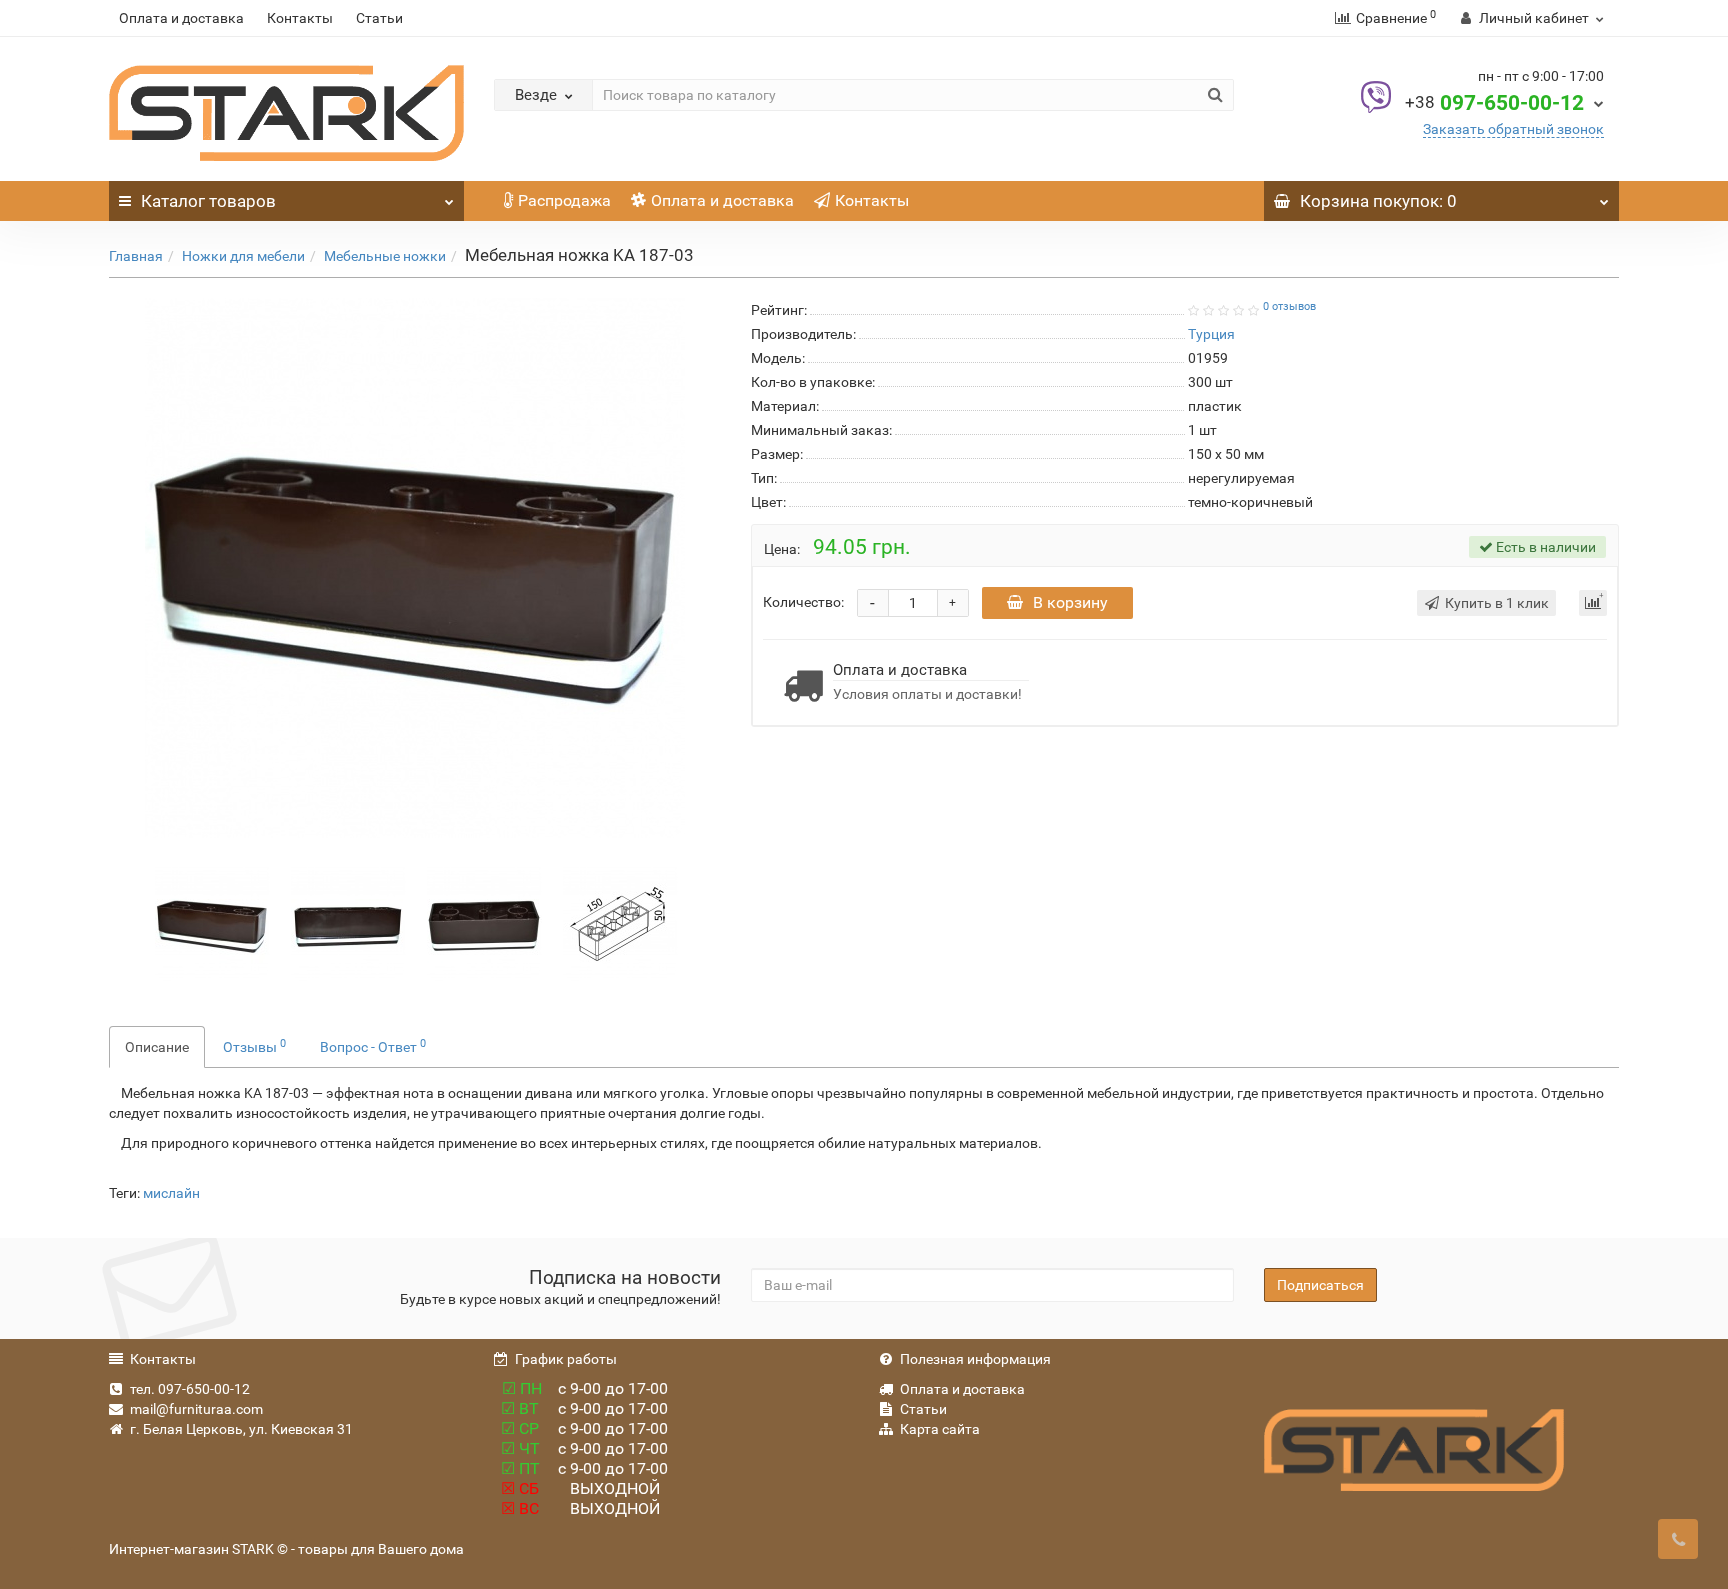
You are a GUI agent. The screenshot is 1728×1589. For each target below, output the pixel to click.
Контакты (300, 18)
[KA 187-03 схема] (620, 923)
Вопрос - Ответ (373, 1046)
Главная (136, 256)
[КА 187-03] (348, 923)
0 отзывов (1289, 306)
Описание (157, 1047)
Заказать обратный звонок (1513, 129)
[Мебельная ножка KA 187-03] (415, 568)
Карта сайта (940, 1429)
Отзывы (254, 1046)
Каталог (208, 201)
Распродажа (564, 200)
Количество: (803, 602)
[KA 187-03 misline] (484, 923)
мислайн (171, 1193)
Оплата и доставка (181, 18)
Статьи (379, 18)
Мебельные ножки (385, 256)
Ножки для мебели (243, 256)
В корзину (1070, 602)
